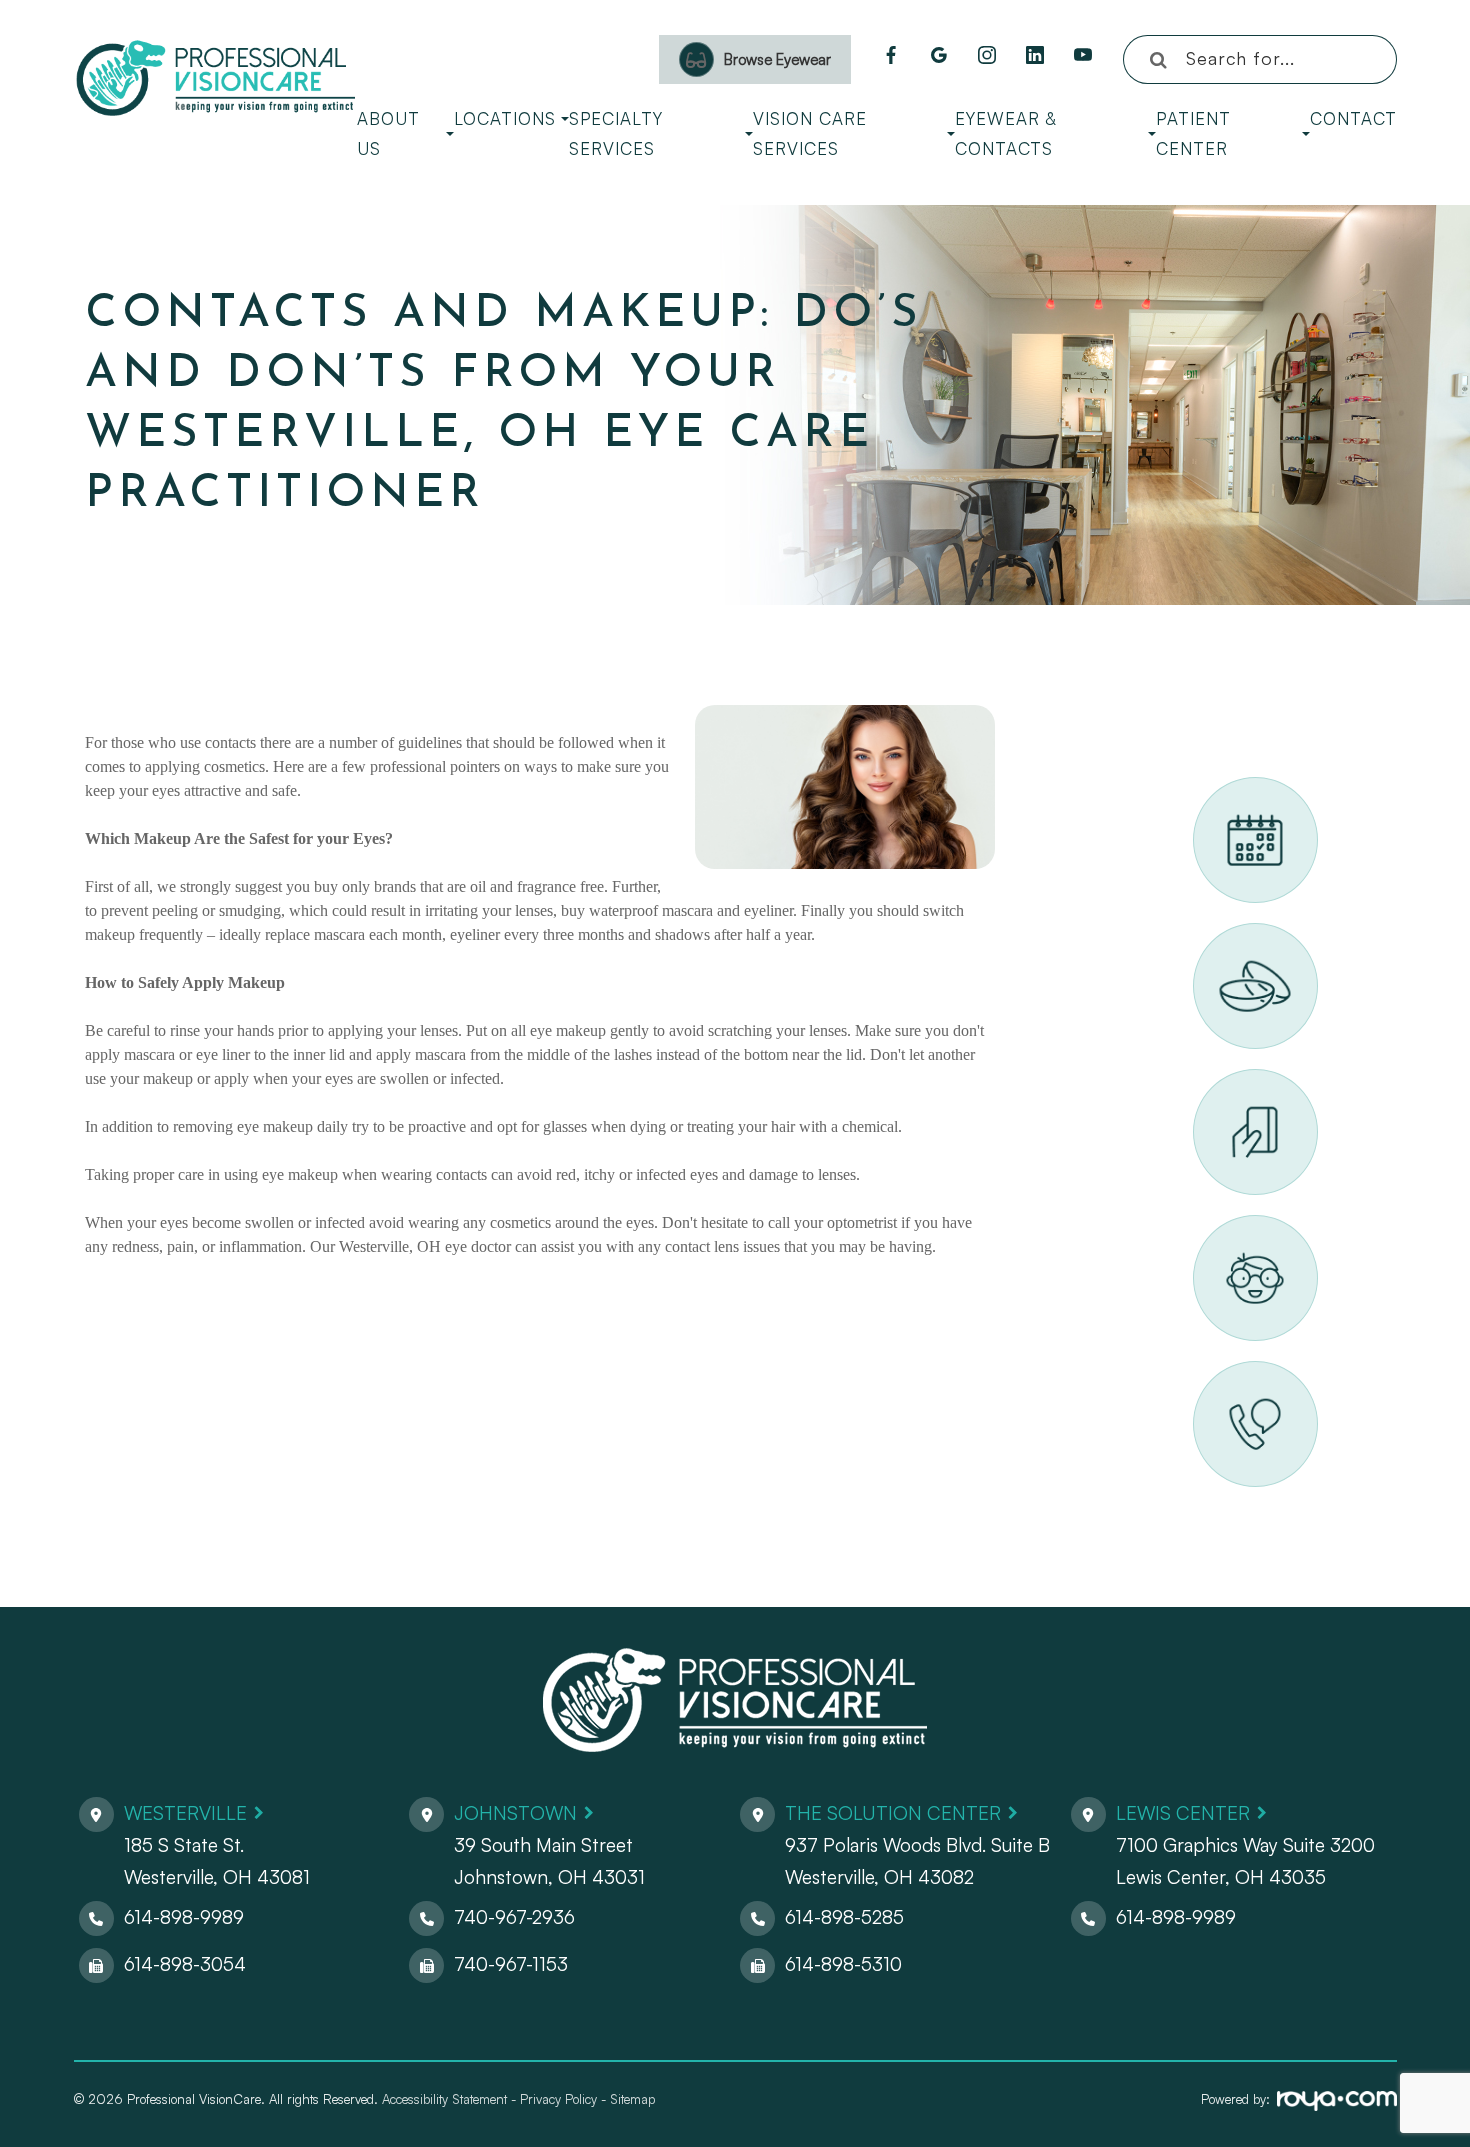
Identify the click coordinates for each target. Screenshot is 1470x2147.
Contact (1353, 118)
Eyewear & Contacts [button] (1005, 133)
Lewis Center (1183, 1813)
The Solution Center (893, 1813)
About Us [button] (388, 133)
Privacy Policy (558, 2099)
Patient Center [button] (1193, 133)
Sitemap (632, 2099)
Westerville (185, 1813)
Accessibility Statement (444, 2099)
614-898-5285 (844, 1917)
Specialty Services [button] (616, 133)
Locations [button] (505, 118)
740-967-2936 (514, 1917)
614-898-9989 (184, 1917)
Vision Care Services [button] (810, 133)
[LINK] (1218, 788)
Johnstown (515, 1813)
